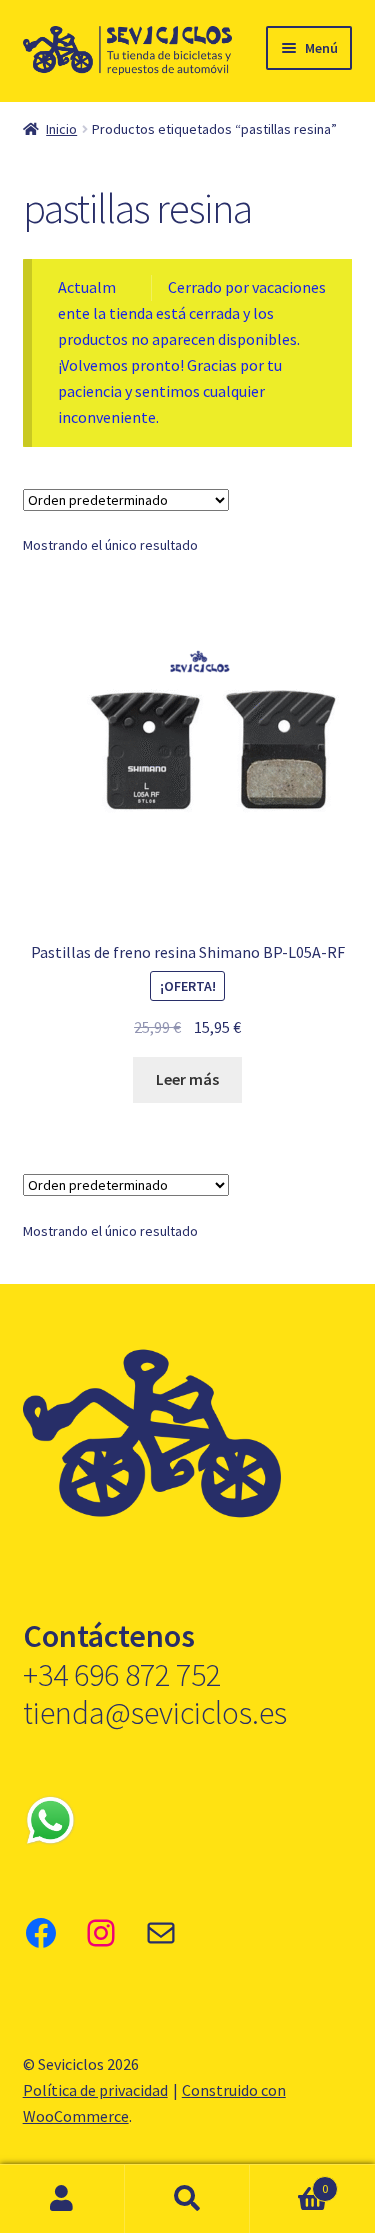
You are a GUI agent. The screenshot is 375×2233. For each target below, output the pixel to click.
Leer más (187, 1079)
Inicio (61, 129)
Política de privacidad (95, 2090)
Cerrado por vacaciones (247, 287)
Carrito (289, 2181)
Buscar (187, 2199)
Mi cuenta (62, 2199)
